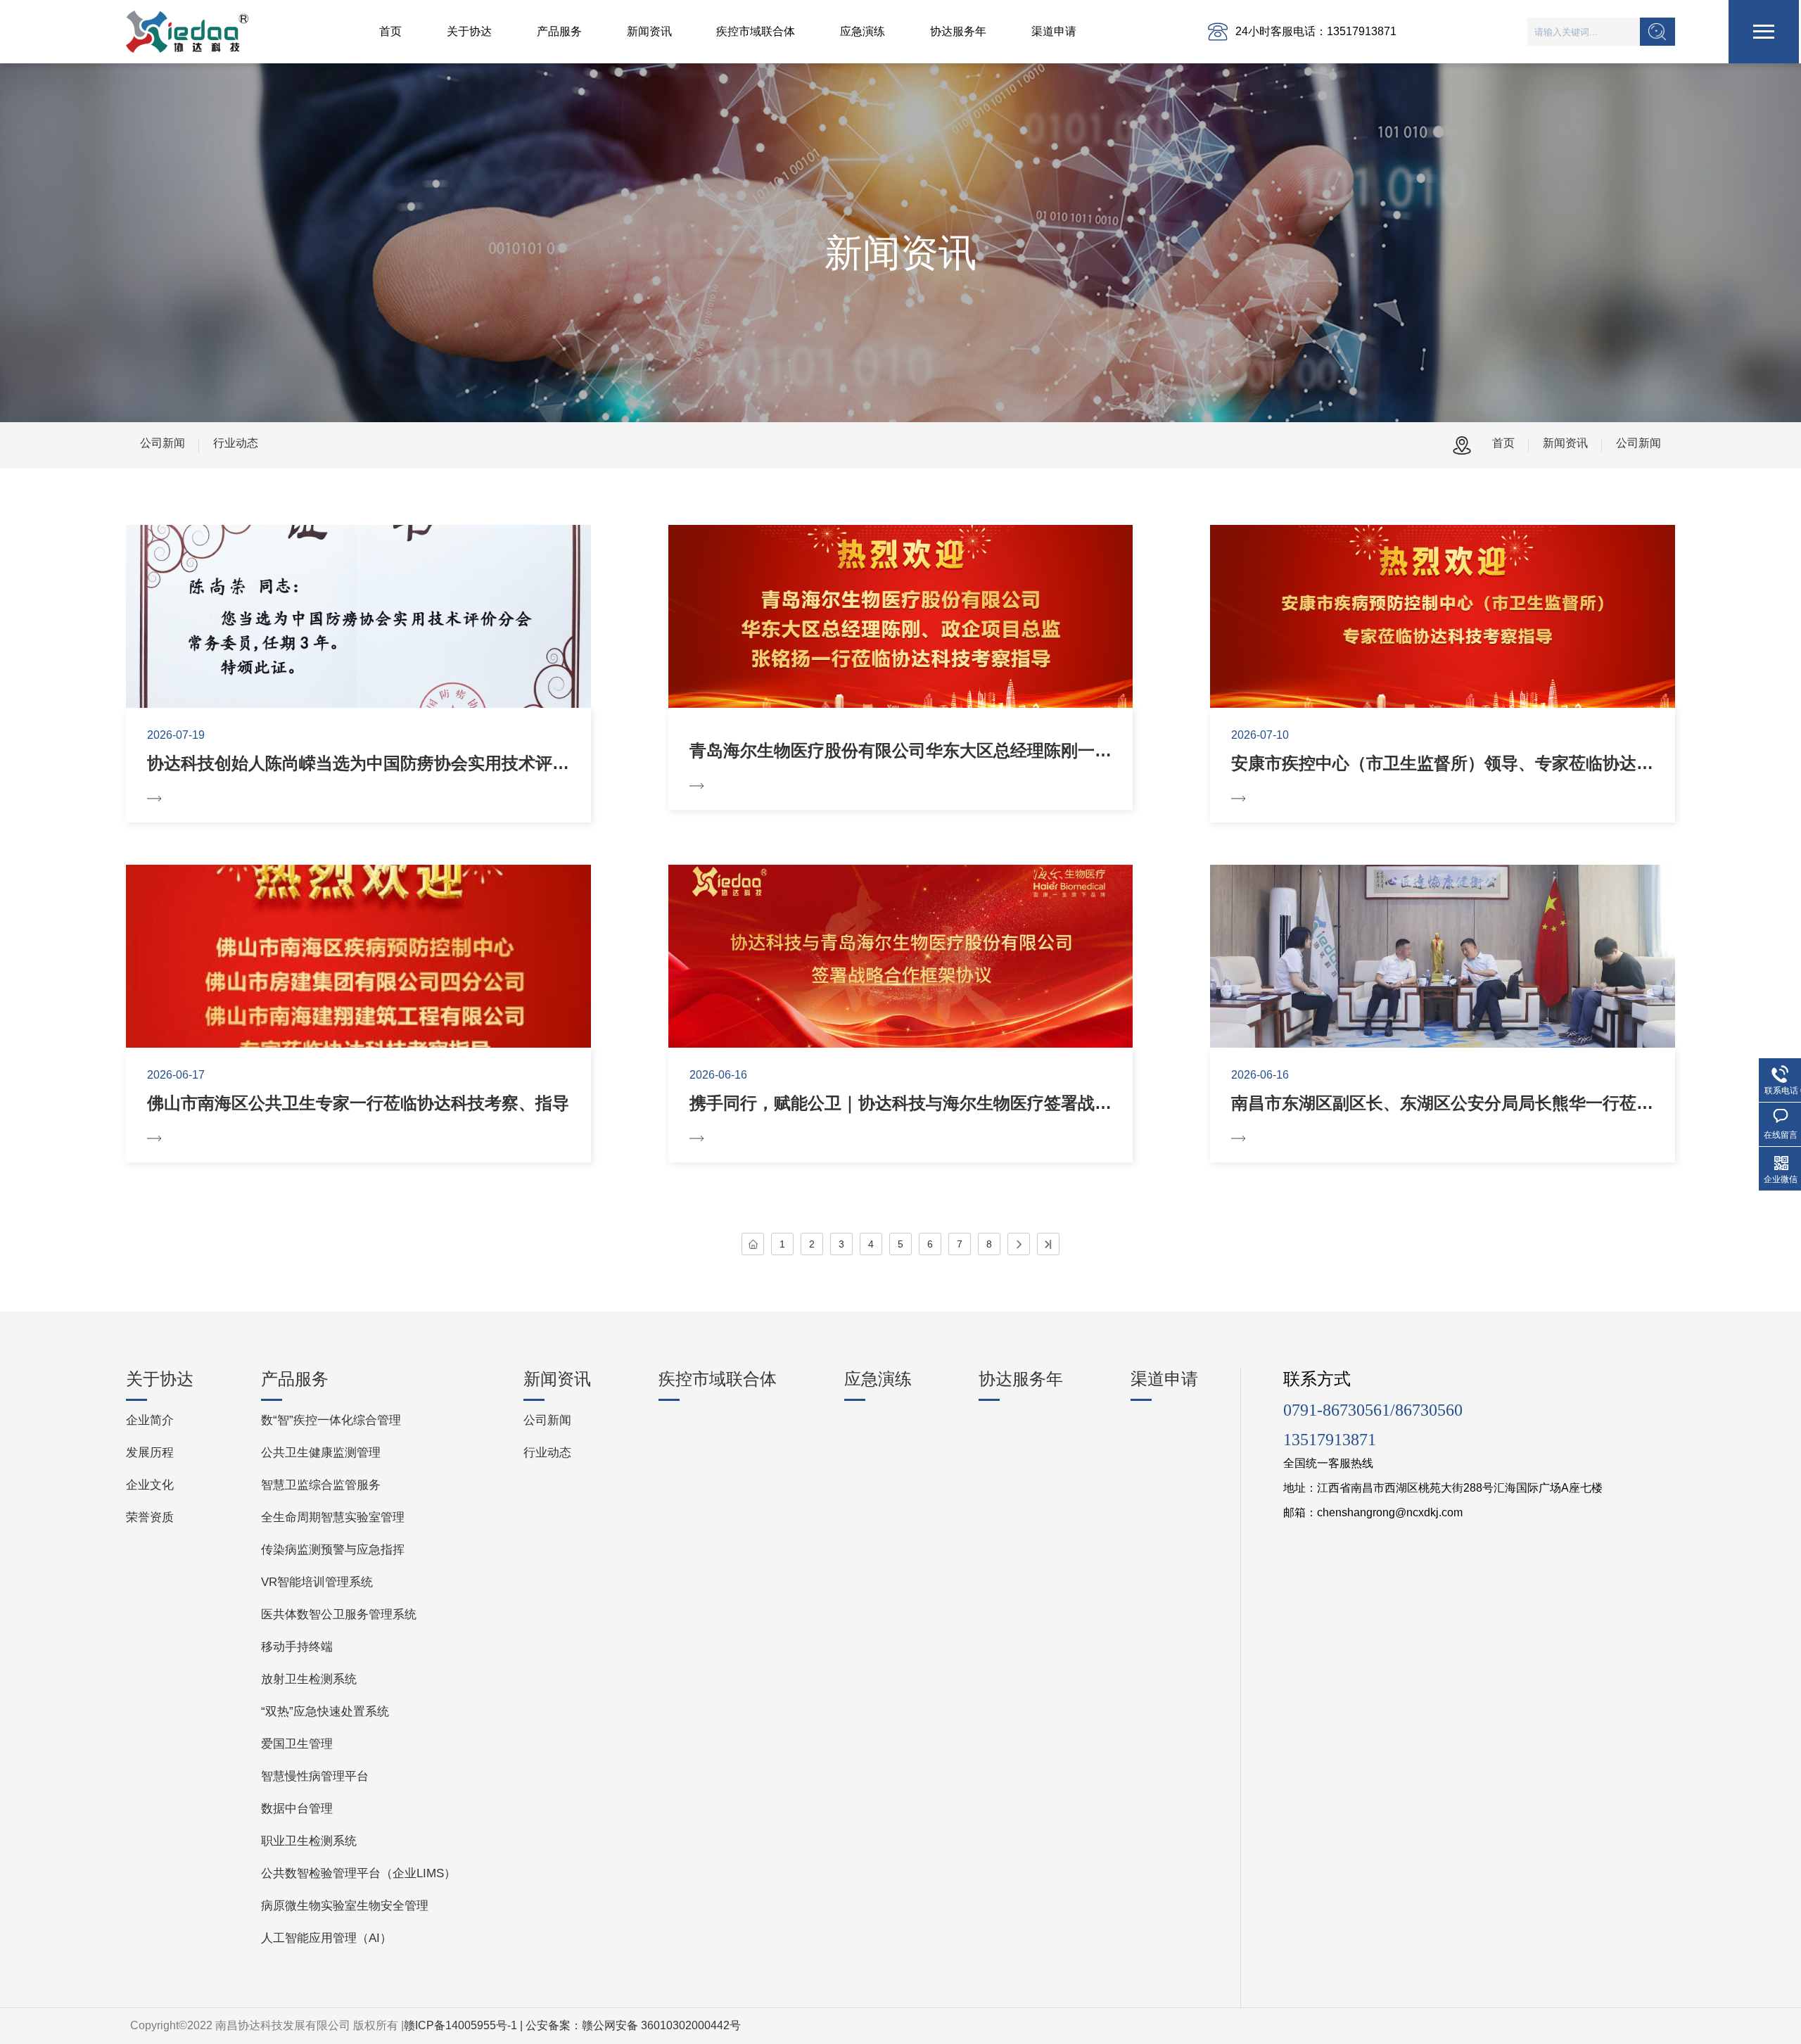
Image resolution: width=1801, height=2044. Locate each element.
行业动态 (236, 443)
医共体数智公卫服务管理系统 (339, 1614)
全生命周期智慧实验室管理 (333, 1517)
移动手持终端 (297, 1647)
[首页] (753, 1244)
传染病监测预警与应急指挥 (333, 1550)
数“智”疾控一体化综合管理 (331, 1420)
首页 (390, 31)
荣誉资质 (150, 1517)
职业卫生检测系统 (309, 1841)
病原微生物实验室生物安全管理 (345, 1906)
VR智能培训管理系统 (317, 1582)
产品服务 (559, 31)
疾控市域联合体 (756, 31)
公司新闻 (163, 443)
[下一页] (1019, 1244)
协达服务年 (958, 31)
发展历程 (150, 1453)
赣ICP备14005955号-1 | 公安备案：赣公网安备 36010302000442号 (572, 2025)
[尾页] (1048, 1244)
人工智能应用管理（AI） (326, 1938)
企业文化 (150, 1485)
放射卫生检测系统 (309, 1679)
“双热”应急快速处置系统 (325, 1712)
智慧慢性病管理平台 (315, 1776)
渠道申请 (1054, 31)
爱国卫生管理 (297, 1744)
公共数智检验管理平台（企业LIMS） (358, 1873)
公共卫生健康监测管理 (321, 1453)
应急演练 (863, 31)
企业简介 (150, 1420)
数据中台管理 (297, 1809)
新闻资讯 (649, 31)
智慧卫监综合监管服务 (321, 1485)
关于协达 (469, 31)
